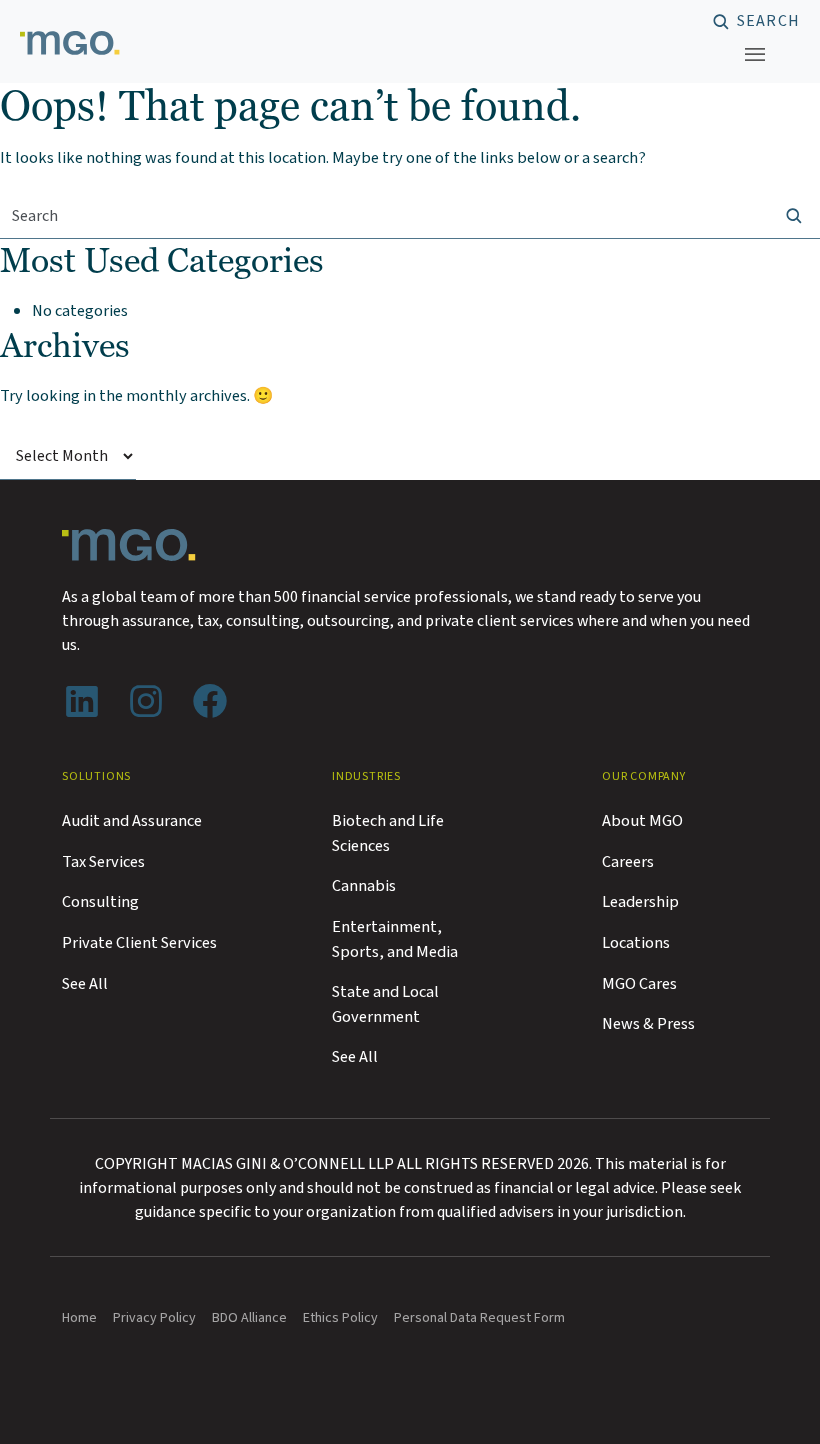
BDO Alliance (249, 1318)
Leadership (640, 902)
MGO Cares (639, 984)
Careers (628, 862)
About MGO (642, 821)
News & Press (648, 1024)
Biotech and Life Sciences (388, 833)
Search (768, 22)
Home (79, 1318)
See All (85, 984)
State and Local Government (385, 1004)
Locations (636, 943)
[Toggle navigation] (755, 54)
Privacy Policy (154, 1318)
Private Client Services (139, 943)
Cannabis (364, 886)
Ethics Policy (340, 1318)
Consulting (100, 902)
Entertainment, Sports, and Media (395, 939)
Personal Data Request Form (479, 1318)
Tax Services (103, 862)
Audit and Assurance (132, 821)
